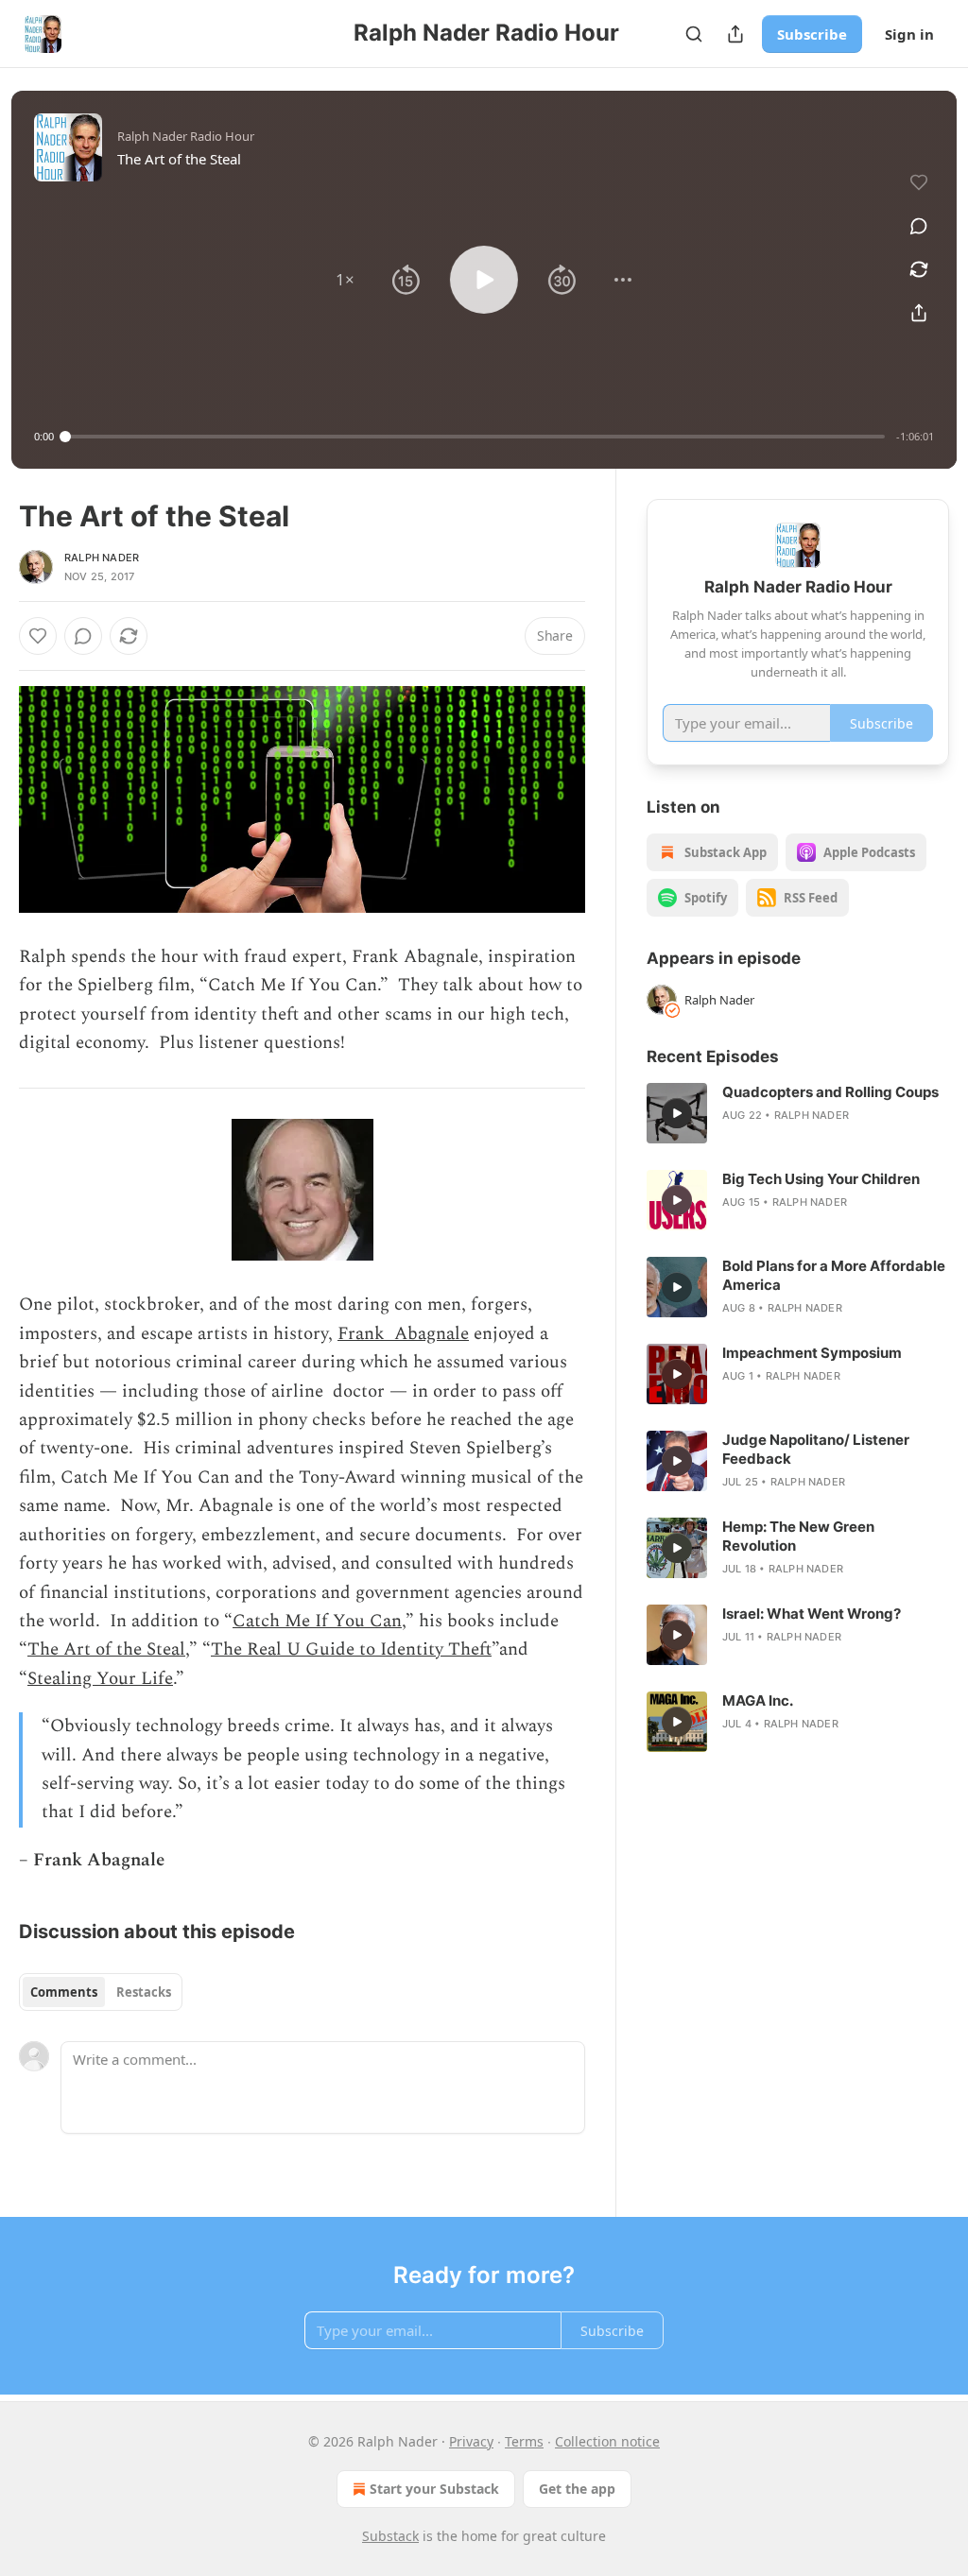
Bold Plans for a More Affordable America (834, 1275)
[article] (798, 1113)
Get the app (577, 2489)
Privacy (471, 2441)
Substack (390, 2536)
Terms (524, 2441)
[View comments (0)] (919, 226)
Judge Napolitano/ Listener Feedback (816, 1449)
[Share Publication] (735, 34)
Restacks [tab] (144, 1992)
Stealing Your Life (100, 1679)
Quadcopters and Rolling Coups (830, 1092)
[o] (677, 1113)
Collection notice (607, 2441)
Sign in (909, 34)
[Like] (38, 636)
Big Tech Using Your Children (821, 1179)
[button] (345, 280)
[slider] (475, 437)
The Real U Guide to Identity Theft (351, 1649)
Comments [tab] (64, 1992)
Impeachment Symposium (812, 1353)
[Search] (694, 34)
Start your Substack (434, 2489)
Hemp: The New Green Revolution (798, 1536)
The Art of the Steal (106, 1649)
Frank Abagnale (403, 1334)
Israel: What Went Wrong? (812, 1614)
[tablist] (101, 1992)
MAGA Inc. (758, 1700)
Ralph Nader (102, 558)
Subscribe (812, 34)
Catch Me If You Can (317, 1621)
